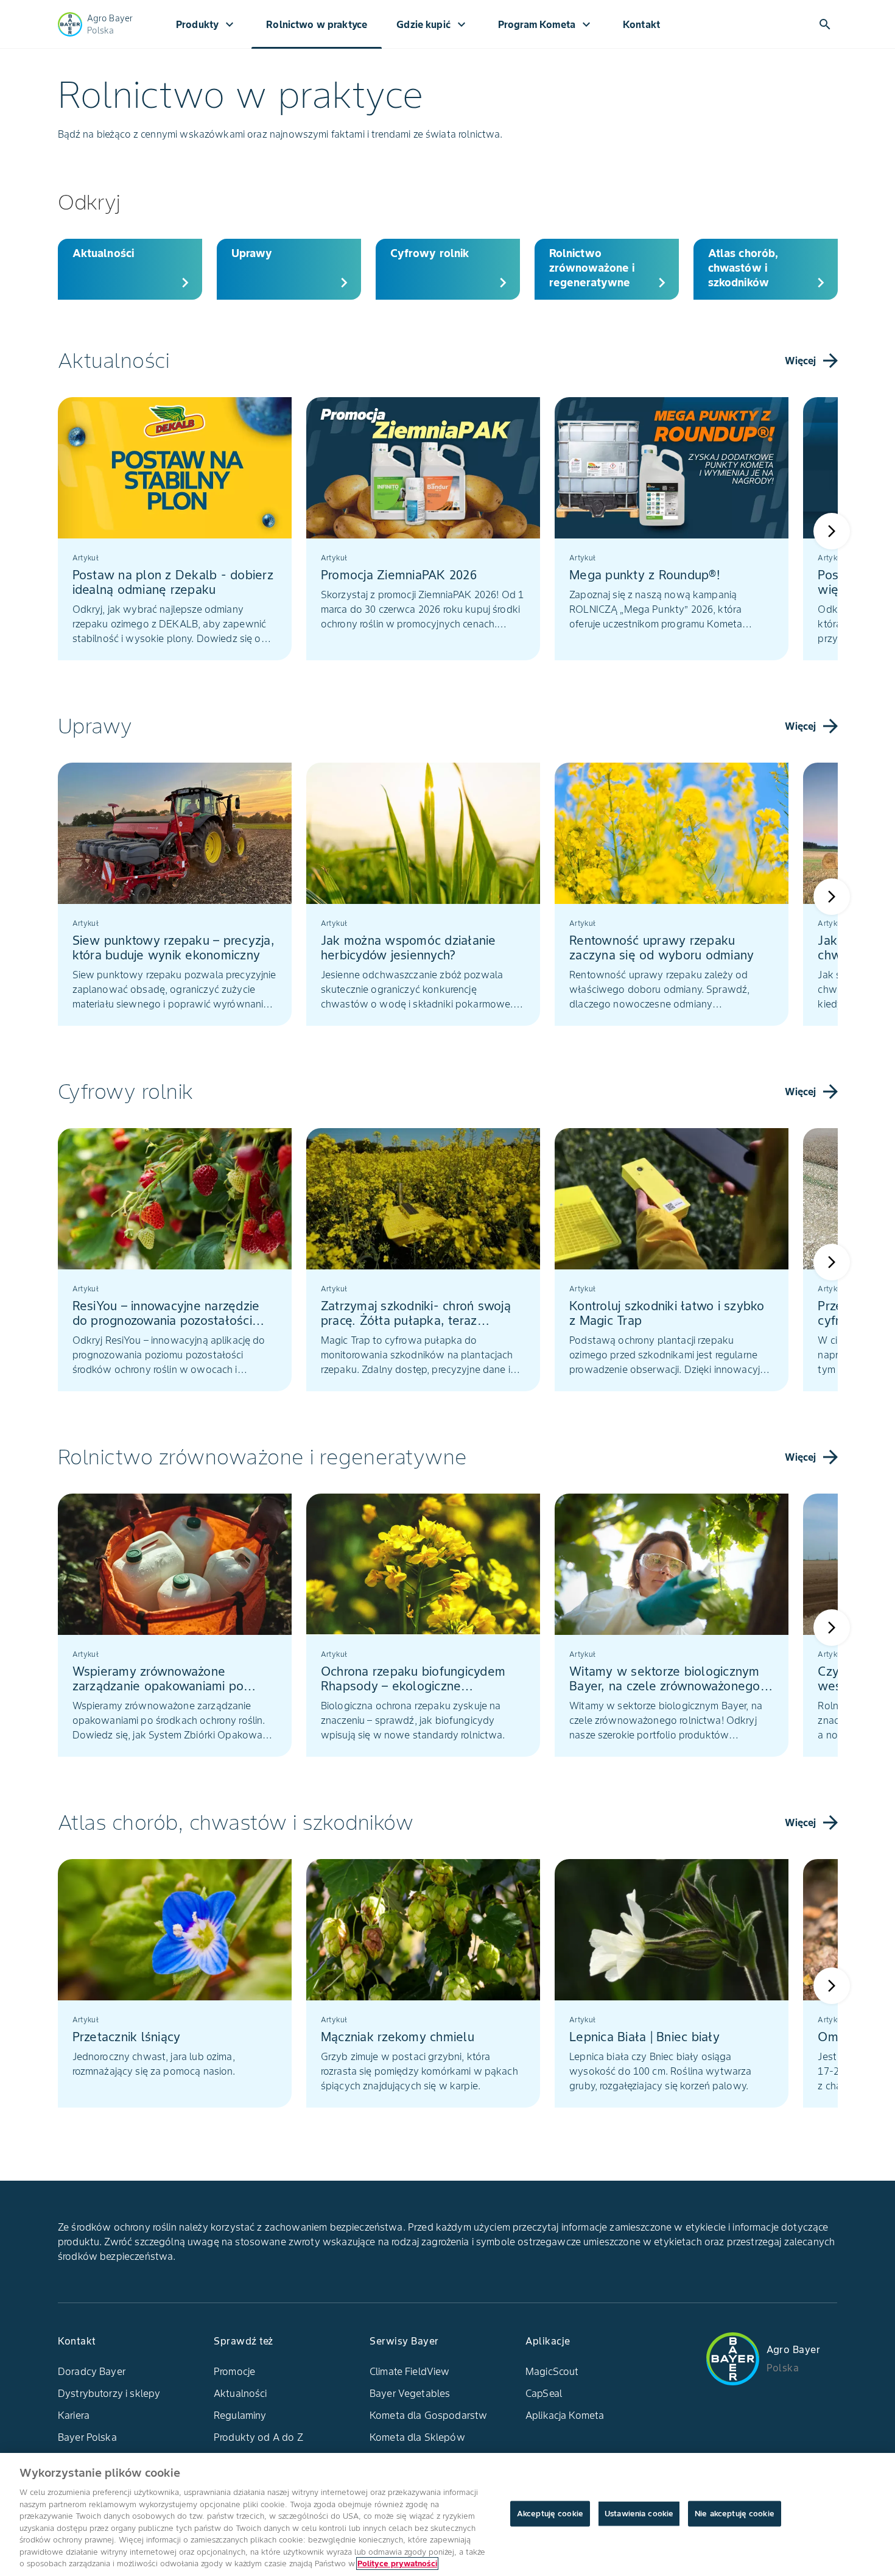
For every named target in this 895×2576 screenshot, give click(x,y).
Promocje (234, 2371)
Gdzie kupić (433, 24)
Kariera (74, 2415)
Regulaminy (240, 2415)
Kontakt (641, 24)
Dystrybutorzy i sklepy (109, 2393)
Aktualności (240, 2393)
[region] (447, 2514)
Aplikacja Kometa (565, 2415)
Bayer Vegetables (410, 2393)
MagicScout (552, 2371)
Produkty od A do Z (258, 2437)
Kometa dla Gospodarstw (428, 2415)
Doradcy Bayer (92, 2371)
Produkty (206, 24)
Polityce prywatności (397, 2564)
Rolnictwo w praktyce (317, 24)
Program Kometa (546, 24)
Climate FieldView (410, 2371)
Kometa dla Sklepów (417, 2437)
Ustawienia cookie (639, 2514)
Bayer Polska (87, 2437)
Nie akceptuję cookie (735, 2514)
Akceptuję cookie (550, 2514)
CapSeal (544, 2393)
